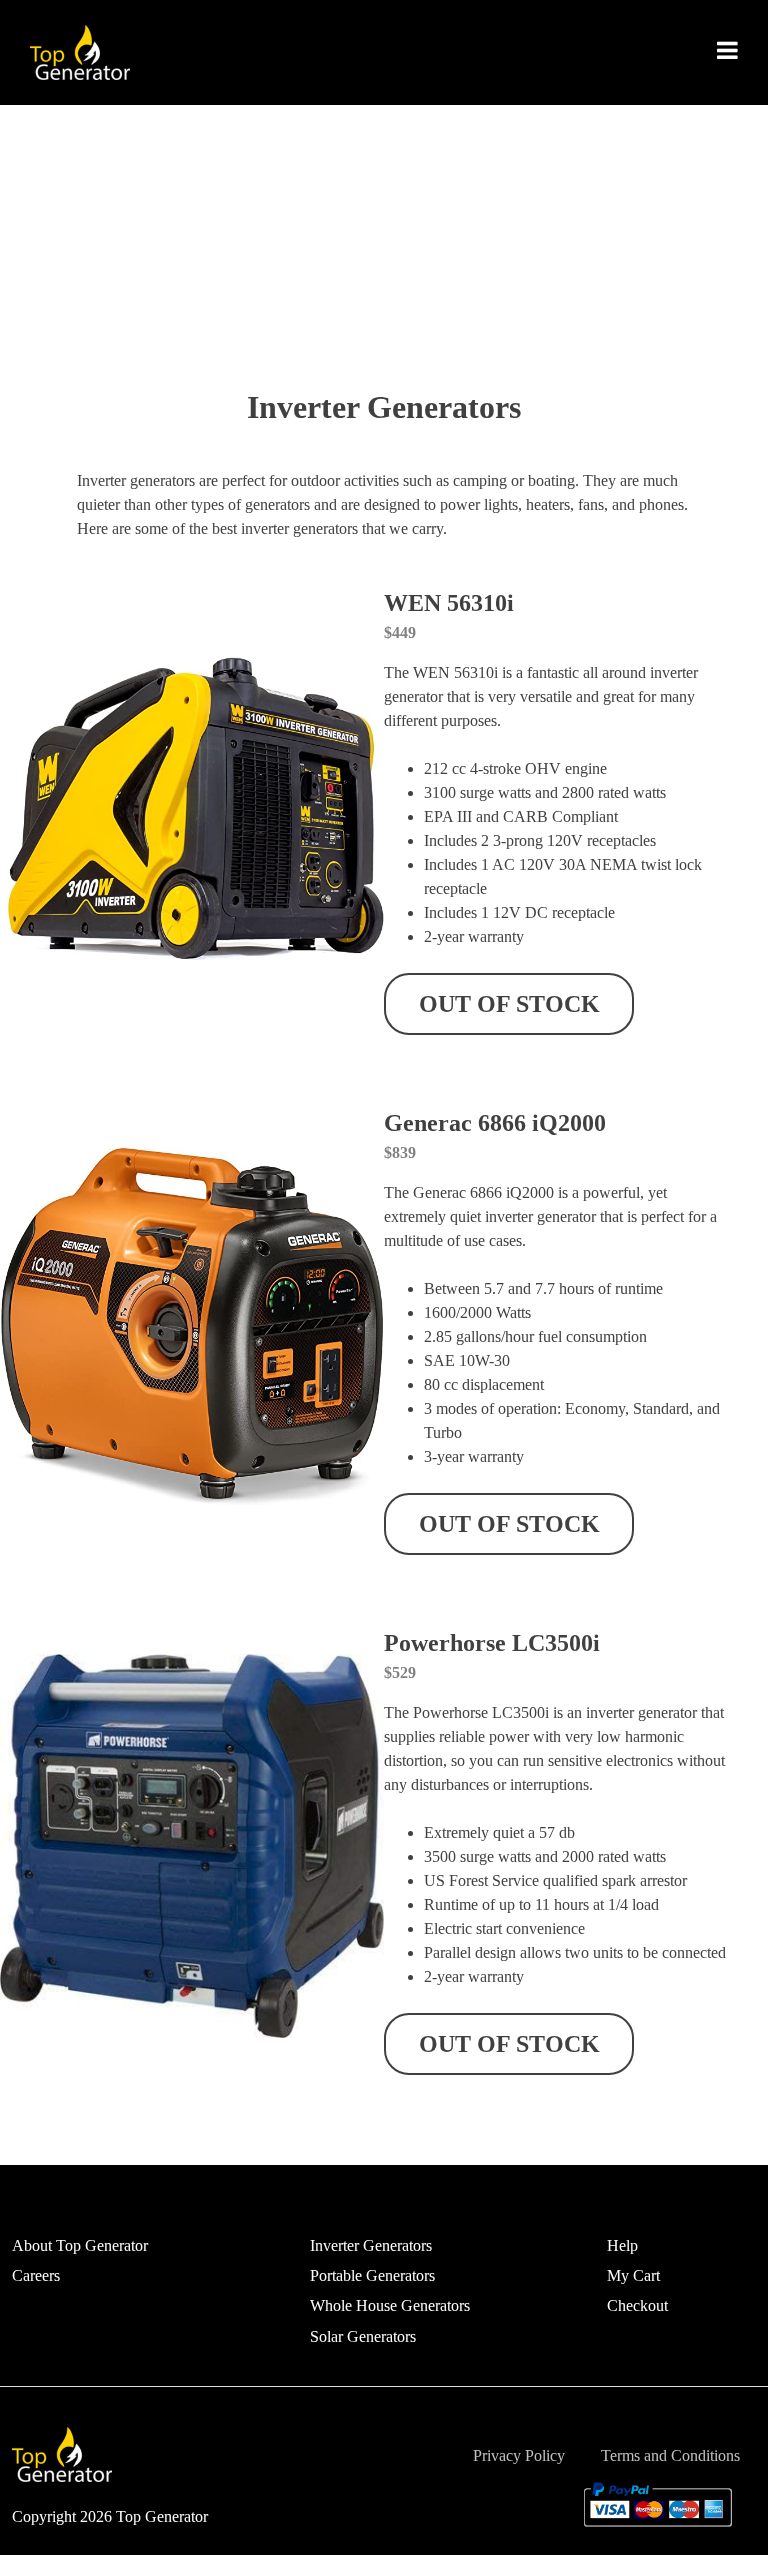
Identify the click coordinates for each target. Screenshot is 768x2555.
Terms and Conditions (670, 2455)
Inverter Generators (371, 2245)
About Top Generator (80, 2245)
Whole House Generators (390, 2305)
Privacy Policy (519, 2455)
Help (622, 2245)
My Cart (633, 2275)
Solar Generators (363, 2336)
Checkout (637, 2305)
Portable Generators (372, 2275)
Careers (36, 2275)
